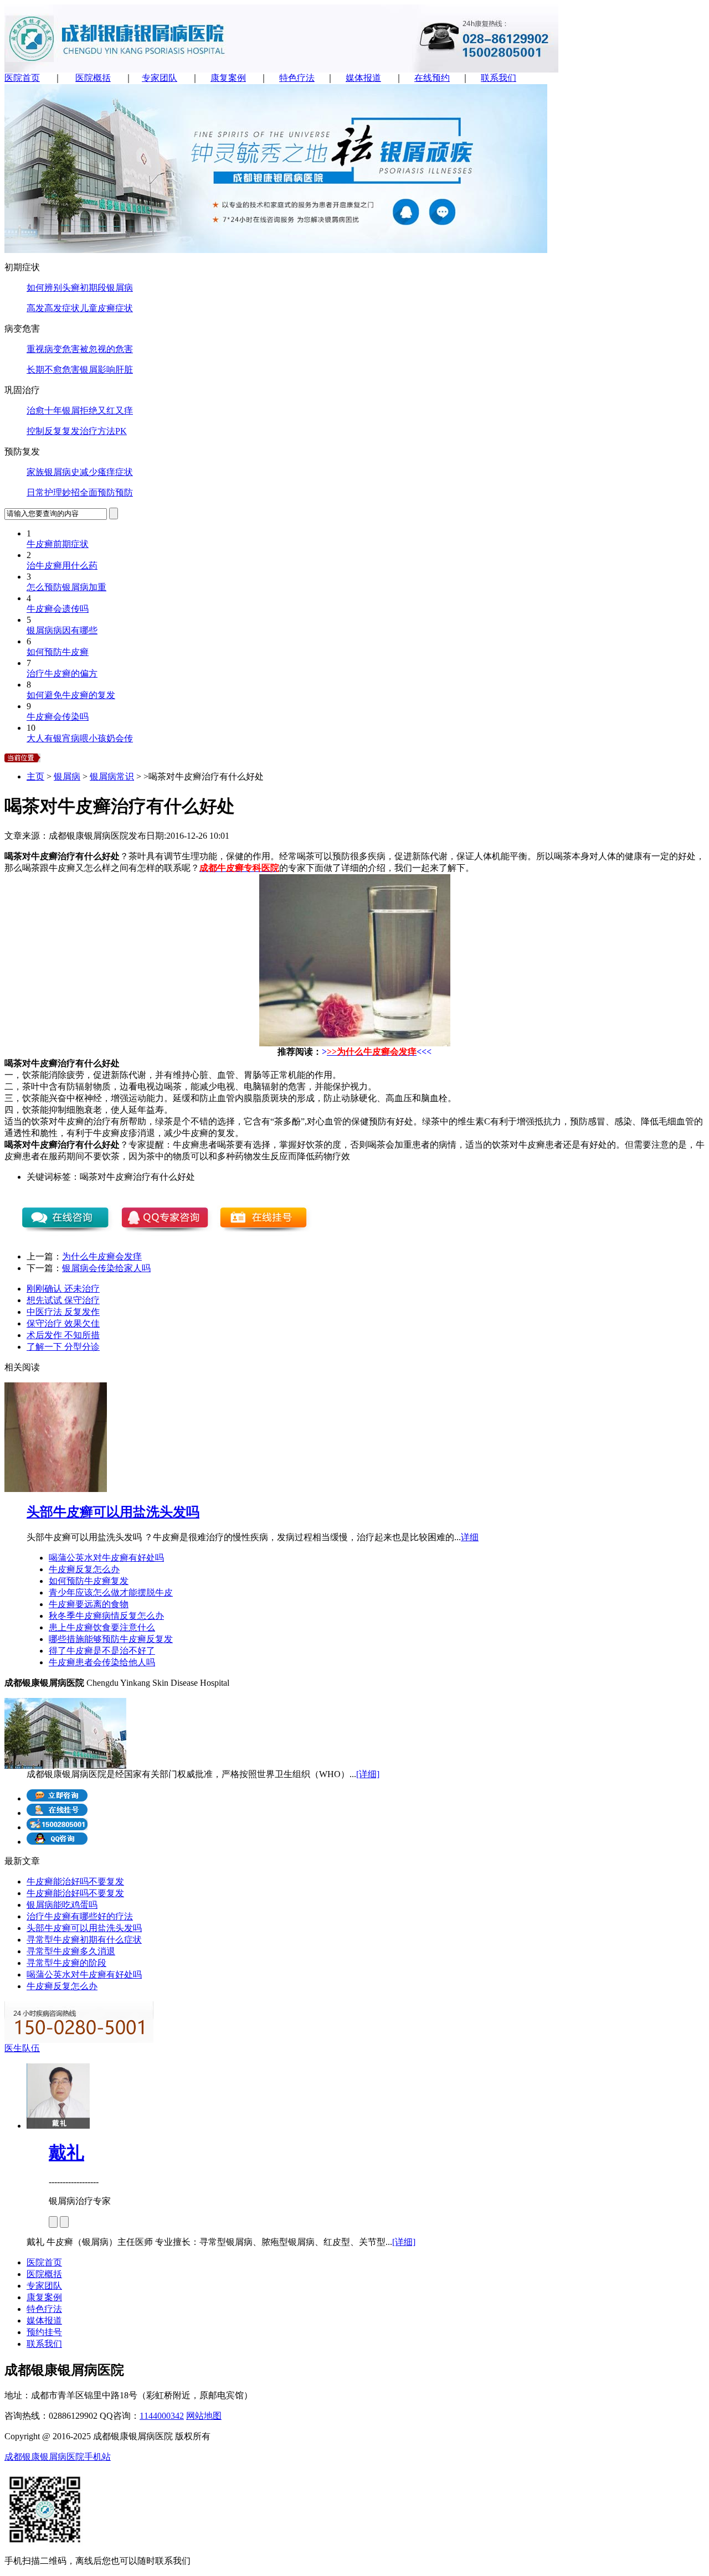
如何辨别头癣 (53, 288)
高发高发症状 (53, 308)
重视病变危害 (53, 349)
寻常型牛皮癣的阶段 (66, 1963)
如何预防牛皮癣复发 (89, 1581)
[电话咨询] (57, 1827)
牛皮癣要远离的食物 (89, 1604)
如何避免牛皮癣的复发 (71, 695)
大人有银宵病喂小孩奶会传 (80, 738)
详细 (470, 1537)
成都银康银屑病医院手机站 (58, 2457)
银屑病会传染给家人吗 (106, 1268)
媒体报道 (363, 78)
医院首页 (22, 78)
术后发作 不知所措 (63, 1335)
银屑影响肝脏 (106, 370)
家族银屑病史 (53, 472)
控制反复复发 (53, 431)
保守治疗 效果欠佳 (63, 1323)
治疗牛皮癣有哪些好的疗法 (80, 1916)
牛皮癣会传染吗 (58, 717)
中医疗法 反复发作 (63, 1312)
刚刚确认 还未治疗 (63, 1289)
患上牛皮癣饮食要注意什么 (102, 1627)
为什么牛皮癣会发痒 (102, 1256)
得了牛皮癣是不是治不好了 (102, 1651)
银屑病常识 (112, 776)
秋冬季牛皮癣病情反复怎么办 (106, 1616)
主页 (35, 776)
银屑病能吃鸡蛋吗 (62, 1905)
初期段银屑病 (106, 288)
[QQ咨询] (57, 1842)
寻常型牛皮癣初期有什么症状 (84, 1940)
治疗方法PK (103, 431)
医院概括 (93, 78)
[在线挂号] (57, 1813)
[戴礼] (58, 2126)
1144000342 (162, 2416)
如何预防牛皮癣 (58, 652)
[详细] (368, 1774)
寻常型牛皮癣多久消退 (71, 1951)
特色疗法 (297, 78)
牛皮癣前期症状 (58, 544)
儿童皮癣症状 (106, 308)
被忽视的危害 (106, 349)
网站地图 (204, 2416)
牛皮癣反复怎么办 (84, 1569)
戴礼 (66, 2152)
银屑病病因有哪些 (62, 630)
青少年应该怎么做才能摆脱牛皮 (111, 1592)
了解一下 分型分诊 (63, 1347)
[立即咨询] (57, 1798)
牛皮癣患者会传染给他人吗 (102, 1662)
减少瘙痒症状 (106, 472)
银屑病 (67, 776)
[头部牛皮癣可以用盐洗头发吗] (56, 1489)
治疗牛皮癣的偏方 (62, 673)
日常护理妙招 (53, 492)
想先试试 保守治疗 (63, 1300)
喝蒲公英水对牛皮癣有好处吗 (106, 1558)
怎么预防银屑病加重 (66, 587)
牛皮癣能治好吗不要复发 (75, 1881)
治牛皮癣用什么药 (62, 566)
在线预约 (432, 78)
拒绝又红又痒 (106, 411)
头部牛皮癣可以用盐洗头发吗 (113, 1512)
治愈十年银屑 (53, 411)
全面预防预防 (106, 492)
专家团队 (160, 78)
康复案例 (228, 78)
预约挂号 (44, 2332)
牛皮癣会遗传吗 (58, 609)
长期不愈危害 (53, 370)
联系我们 (499, 78)
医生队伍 (22, 2048)
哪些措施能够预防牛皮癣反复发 (111, 1639)
